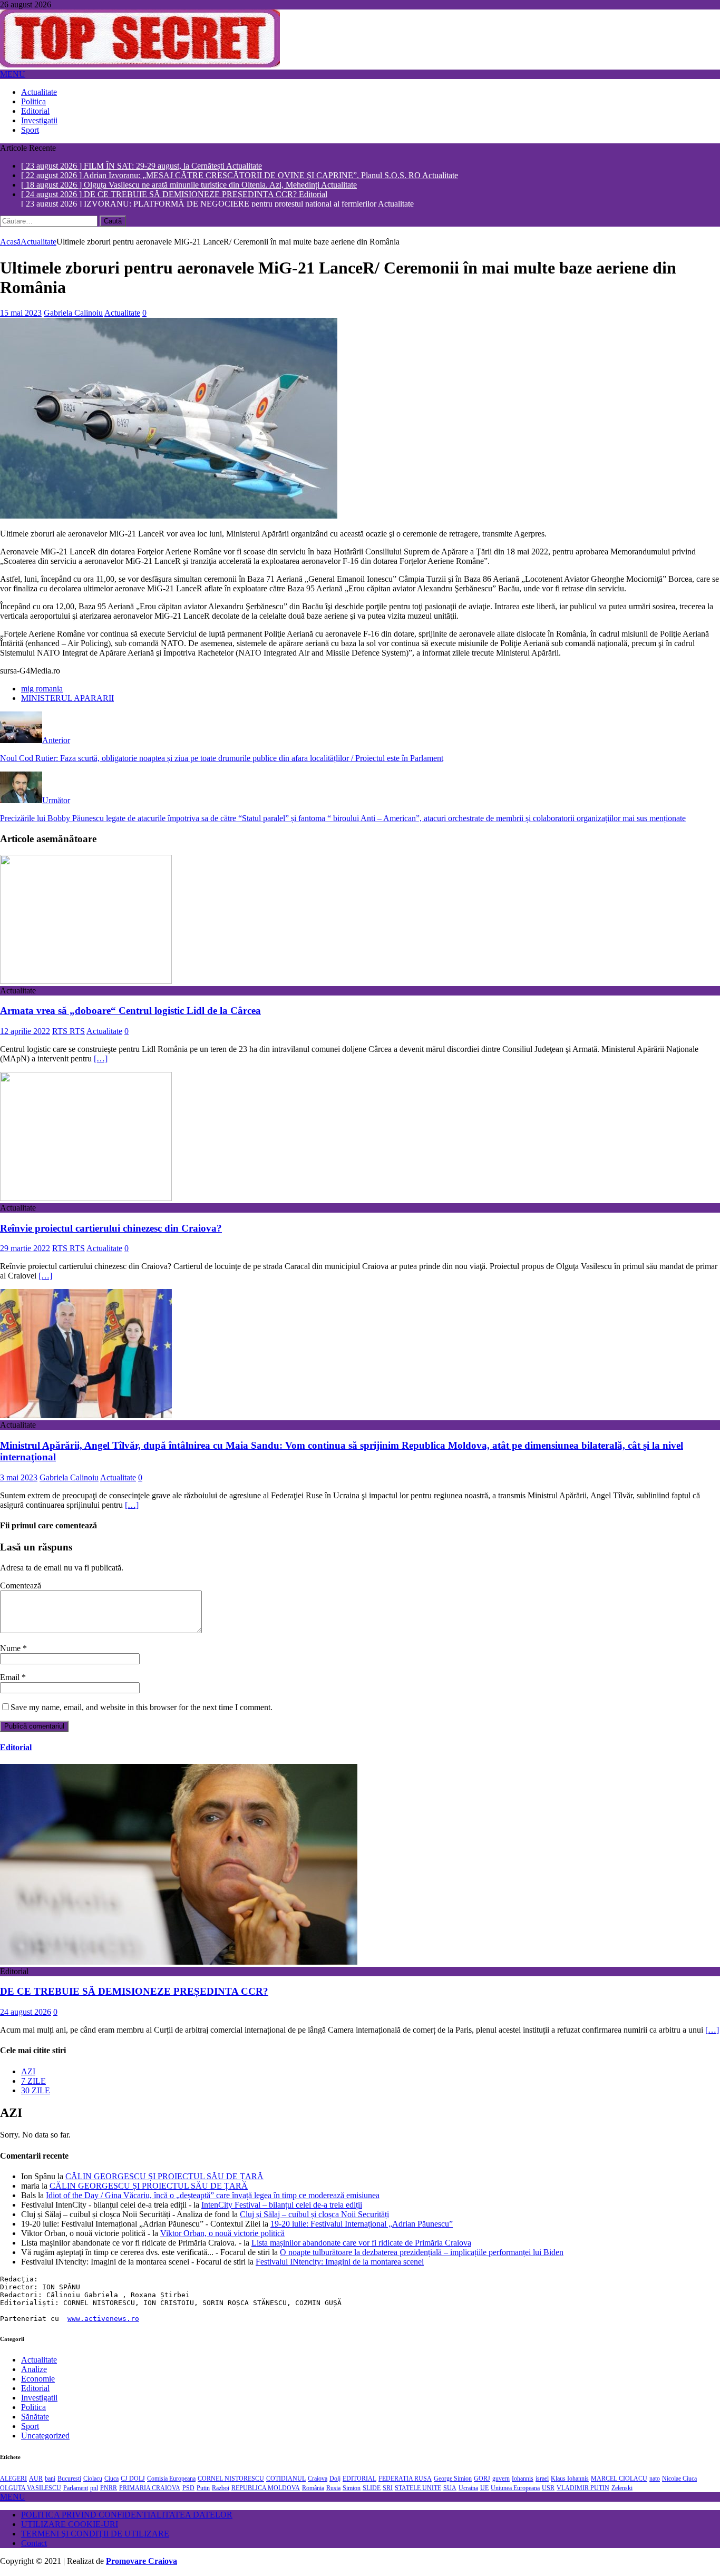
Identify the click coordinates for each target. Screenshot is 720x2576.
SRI (388, 2490)
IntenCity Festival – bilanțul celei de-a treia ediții (282, 2206)
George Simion (453, 2480)
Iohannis (523, 2480)
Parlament (76, 2490)
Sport (30, 130)
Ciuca (111, 2480)
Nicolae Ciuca (679, 2480)
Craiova (318, 2480)
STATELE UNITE (418, 2490)
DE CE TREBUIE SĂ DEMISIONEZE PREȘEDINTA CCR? (134, 1993)
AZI (28, 2072)
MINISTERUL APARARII (67, 700)
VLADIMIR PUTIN (583, 2490)
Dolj (335, 2480)
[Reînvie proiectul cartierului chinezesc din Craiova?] (86, 1200)
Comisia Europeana (171, 2480)
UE (484, 2490)
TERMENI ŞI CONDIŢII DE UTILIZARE (95, 2535)
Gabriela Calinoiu (73, 314)
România (313, 2490)
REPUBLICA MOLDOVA (266, 2490)
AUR (36, 2480)
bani (50, 2480)
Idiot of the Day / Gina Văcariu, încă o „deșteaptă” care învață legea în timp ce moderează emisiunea (213, 2197)
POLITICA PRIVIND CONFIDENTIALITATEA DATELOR (127, 2516)
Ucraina (468, 2490)
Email (11, 1679)
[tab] (371, 2073)
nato (655, 2480)
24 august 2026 (26, 2013)
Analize (34, 2371)
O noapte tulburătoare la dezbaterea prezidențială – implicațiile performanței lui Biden (422, 2254)
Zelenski (622, 2490)
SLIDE (372, 2490)
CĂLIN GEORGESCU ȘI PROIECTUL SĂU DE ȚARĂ (164, 2178)
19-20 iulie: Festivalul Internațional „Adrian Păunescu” (362, 2225)
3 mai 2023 (19, 1479)
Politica (33, 101)
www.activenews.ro (103, 2320)
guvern (501, 2480)
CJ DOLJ (133, 2480)
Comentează (21, 1587)
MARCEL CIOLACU (619, 2480)
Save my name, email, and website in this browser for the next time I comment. (142, 1709)
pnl (94, 2490)
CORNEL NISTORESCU (231, 2480)
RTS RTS (69, 1033)
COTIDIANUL (286, 2480)
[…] (101, 1060)
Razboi (221, 2490)
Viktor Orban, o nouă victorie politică (222, 2235)
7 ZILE (33, 2082)
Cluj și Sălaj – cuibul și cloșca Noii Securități (314, 2216)
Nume (11, 1650)
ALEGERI (13, 2480)
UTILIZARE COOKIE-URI (70, 2526)
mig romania (42, 690)
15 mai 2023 (21, 314)
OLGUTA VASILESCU (31, 2490)
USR (548, 2490)
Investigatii (39, 120)
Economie (38, 2380)
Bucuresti (69, 2480)
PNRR (109, 2490)
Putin (203, 2490)
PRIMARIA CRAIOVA (150, 2490)
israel (542, 2480)
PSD (188, 2490)
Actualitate (39, 92)
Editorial (35, 111)
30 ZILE (36, 2091)
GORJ (482, 2480)
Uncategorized (45, 2437)
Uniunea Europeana (515, 2490)
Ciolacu (93, 2480)
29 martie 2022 (25, 1250)
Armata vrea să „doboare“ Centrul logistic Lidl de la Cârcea (130, 1012)
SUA (450, 2490)
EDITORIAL (359, 2480)
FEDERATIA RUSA (405, 2480)
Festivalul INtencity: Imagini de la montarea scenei (340, 2263)
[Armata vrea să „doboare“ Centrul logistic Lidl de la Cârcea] (86, 982)
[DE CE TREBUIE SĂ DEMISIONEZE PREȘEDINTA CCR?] (179, 1963)
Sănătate (35, 2418)
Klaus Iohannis (570, 2480)
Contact (34, 2545)
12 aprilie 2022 (25, 1033)
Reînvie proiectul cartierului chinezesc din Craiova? (111, 1229)
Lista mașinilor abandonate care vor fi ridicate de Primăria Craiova (361, 2244)
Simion (352, 2490)
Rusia (333, 2490)
